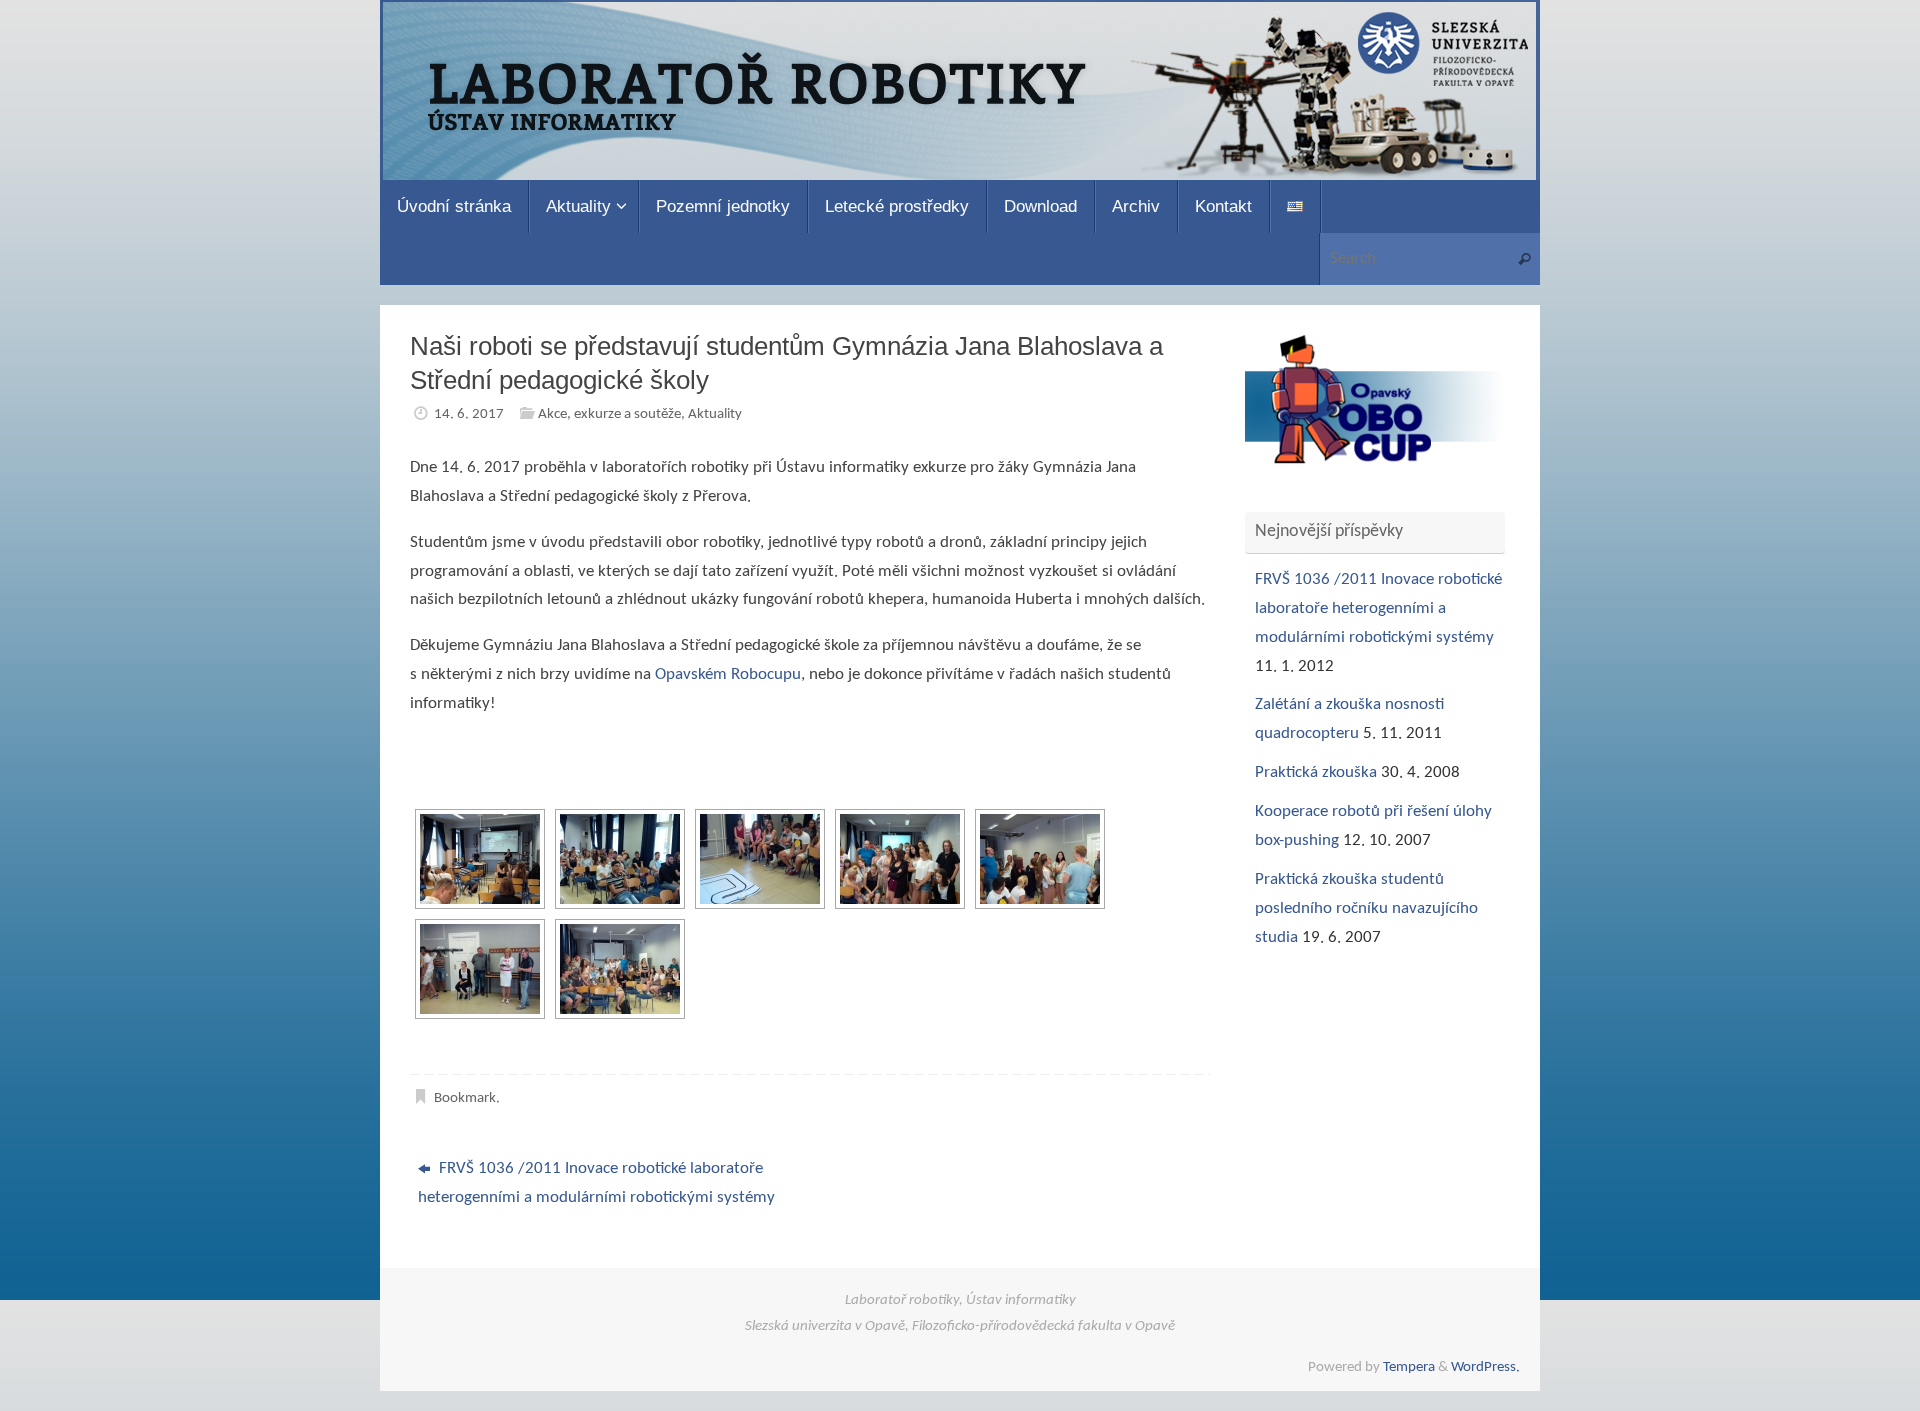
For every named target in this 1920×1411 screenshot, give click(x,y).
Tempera (1409, 1367)
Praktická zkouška (1316, 772)
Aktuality (715, 414)
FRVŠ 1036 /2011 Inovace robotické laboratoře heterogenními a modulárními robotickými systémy (596, 1183)
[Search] (1524, 259)
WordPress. (1485, 1367)
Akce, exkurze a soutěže (609, 414)
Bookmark (465, 1098)
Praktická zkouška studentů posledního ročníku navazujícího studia (1366, 908)
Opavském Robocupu (728, 674)
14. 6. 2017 (469, 414)
